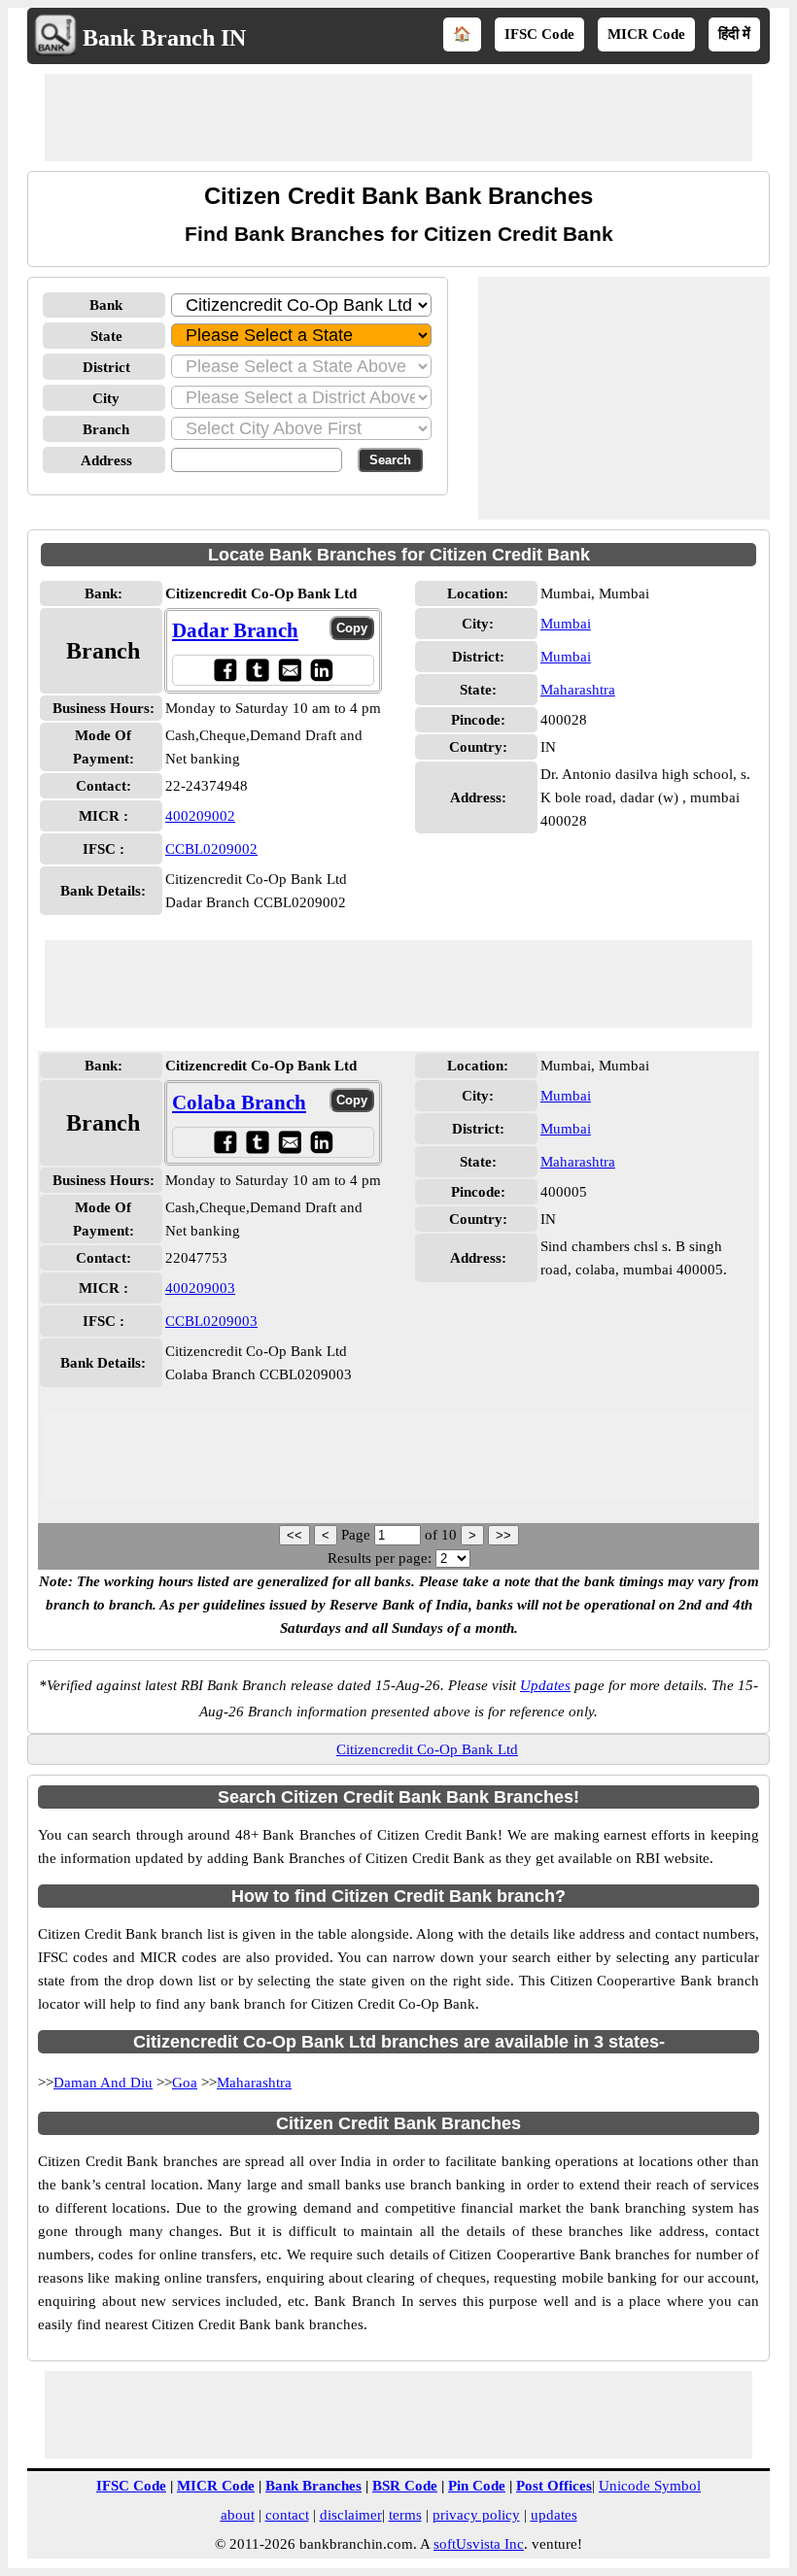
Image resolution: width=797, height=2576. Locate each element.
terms (405, 2515)
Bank (106, 305)
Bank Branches (313, 2486)
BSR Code (405, 2486)
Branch (106, 429)
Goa (185, 2083)
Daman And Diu (103, 2083)
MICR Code (646, 34)
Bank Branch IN (164, 38)
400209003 (200, 1288)
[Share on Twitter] (257, 670)
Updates (545, 1685)
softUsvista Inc (479, 2544)
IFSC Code (539, 34)
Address (106, 460)
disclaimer (351, 2515)
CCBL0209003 (211, 1321)
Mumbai (566, 624)
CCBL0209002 (211, 849)
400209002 (200, 816)
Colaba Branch (239, 1102)
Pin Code (477, 2486)
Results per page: (380, 1558)
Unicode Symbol (650, 2486)
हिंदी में (734, 34)
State (106, 336)
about (238, 2515)
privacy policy (476, 2515)
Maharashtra (578, 690)
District (106, 367)
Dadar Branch (235, 630)
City (106, 398)
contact (287, 2515)
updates (554, 2515)
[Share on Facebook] (225, 670)
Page (358, 1535)
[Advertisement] (398, 118)
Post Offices (554, 2486)
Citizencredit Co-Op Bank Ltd (427, 1749)
